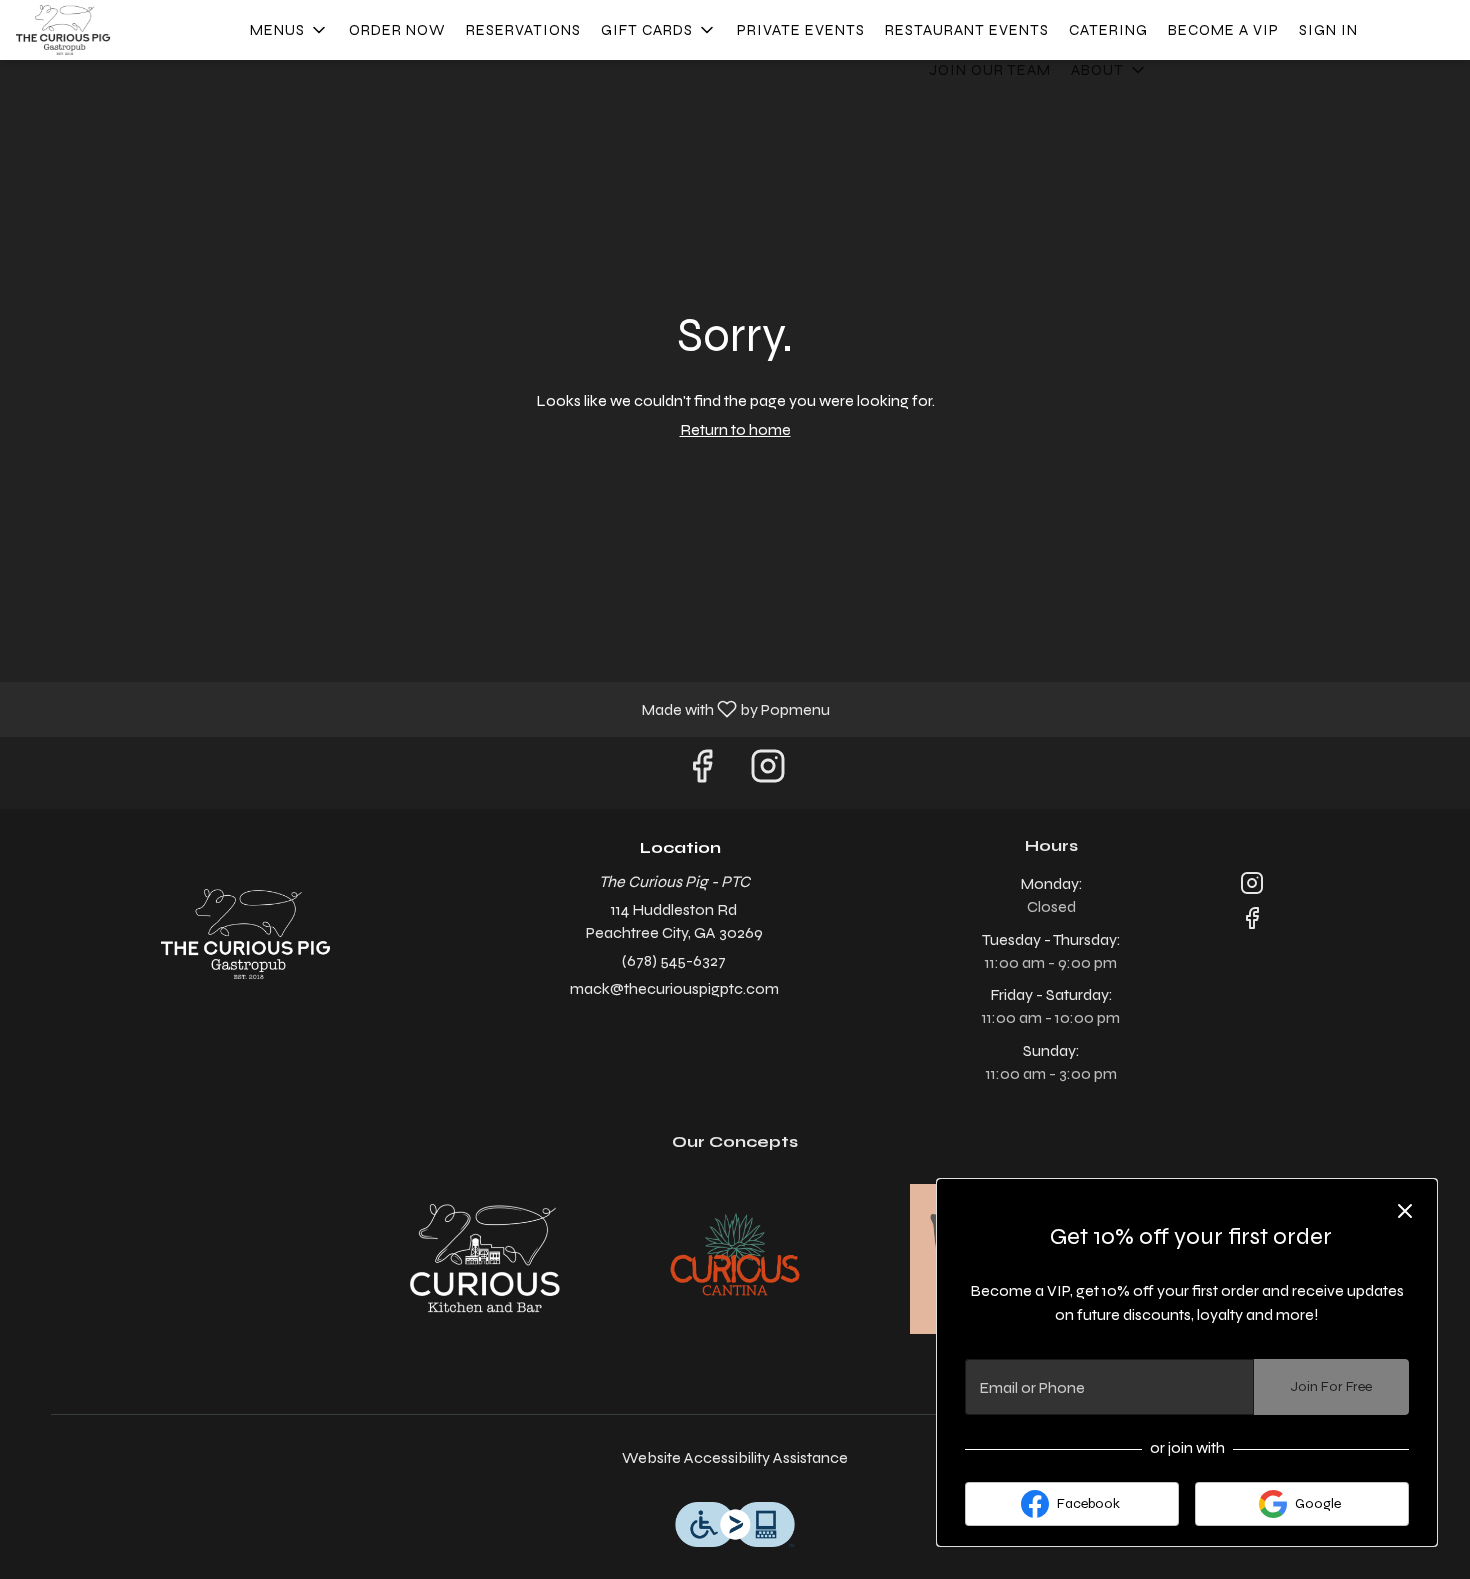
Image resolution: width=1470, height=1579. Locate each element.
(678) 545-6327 (674, 960)
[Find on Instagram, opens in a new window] (768, 772)
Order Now (397, 30)
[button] (289, 30)
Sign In (1328, 30)
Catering (1108, 30)
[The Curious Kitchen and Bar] (485, 1257)
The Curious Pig (245, 934)
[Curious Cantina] (735, 1257)
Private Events (801, 30)
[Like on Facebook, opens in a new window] (702, 772)
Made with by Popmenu (422, 708)
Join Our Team (990, 70)
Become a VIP (1223, 30)
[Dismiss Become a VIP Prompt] (1405, 1211)
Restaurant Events (967, 30)
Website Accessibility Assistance (735, 1457)
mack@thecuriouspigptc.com (674, 988)
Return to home (735, 429)
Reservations (523, 30)
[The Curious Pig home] (106, 30)
